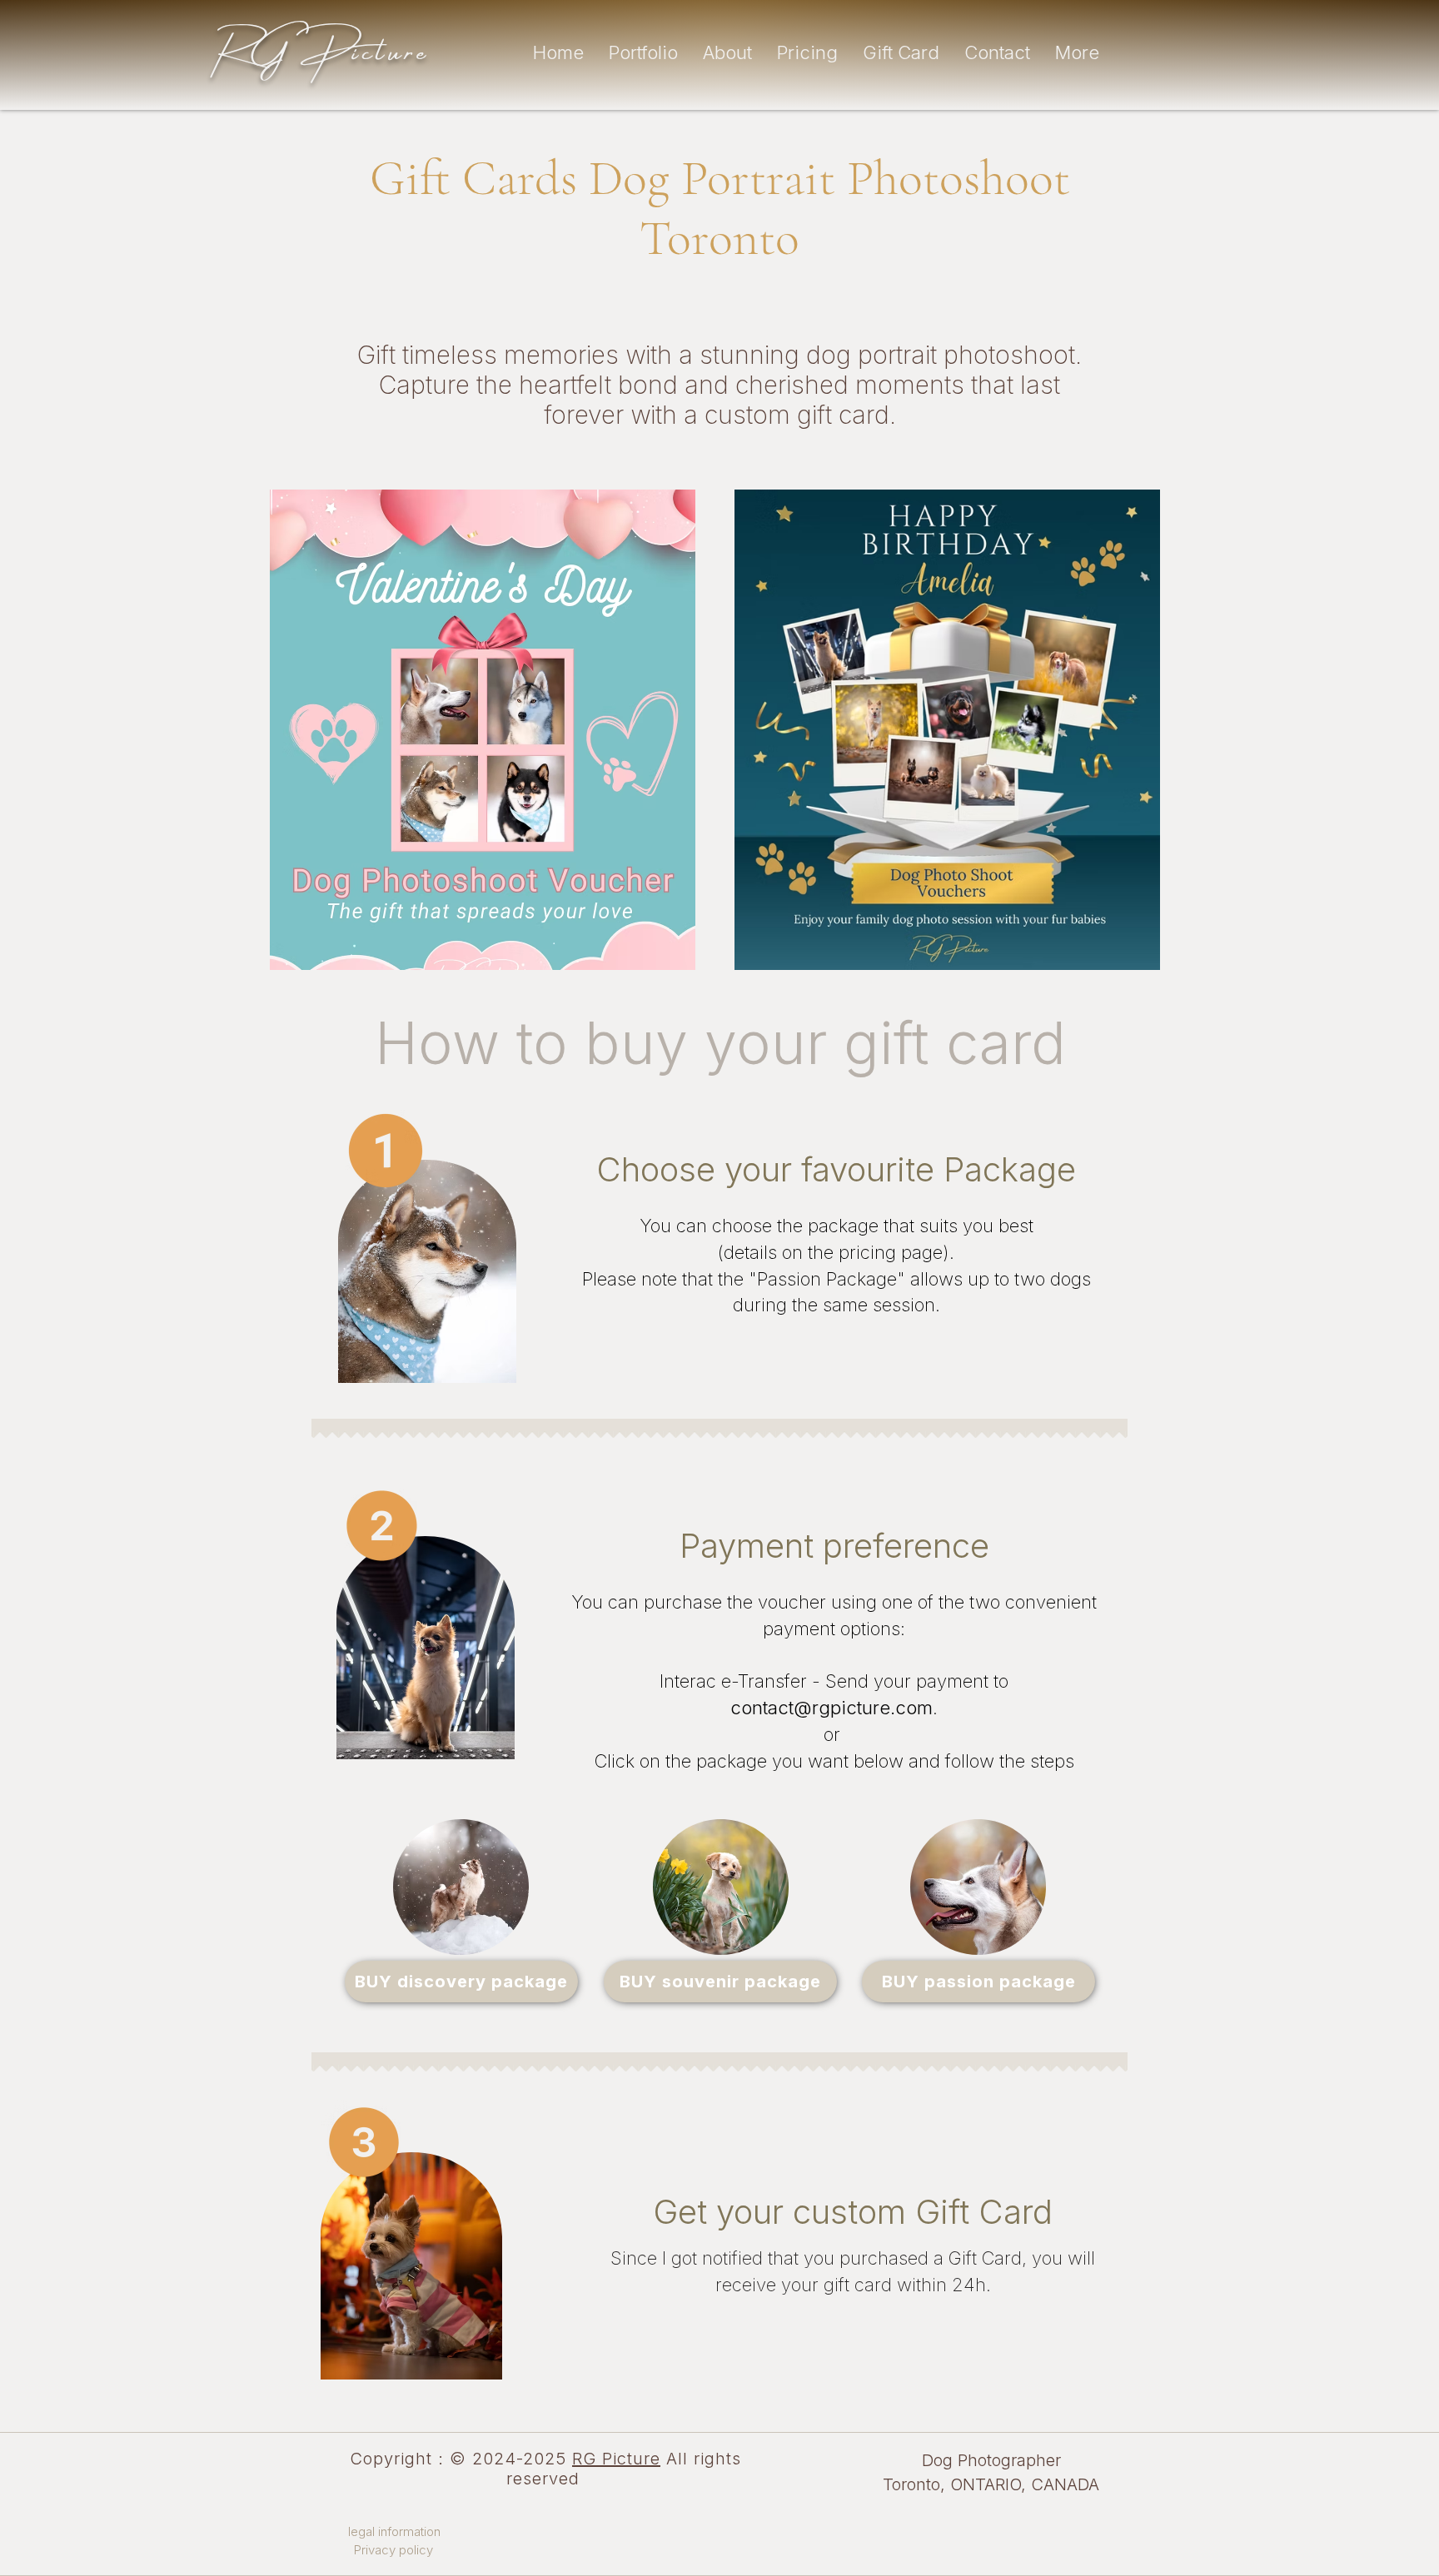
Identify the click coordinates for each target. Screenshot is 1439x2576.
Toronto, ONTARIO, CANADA (991, 2484)
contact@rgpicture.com (832, 1708)
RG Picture (616, 2459)
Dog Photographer (991, 2460)
